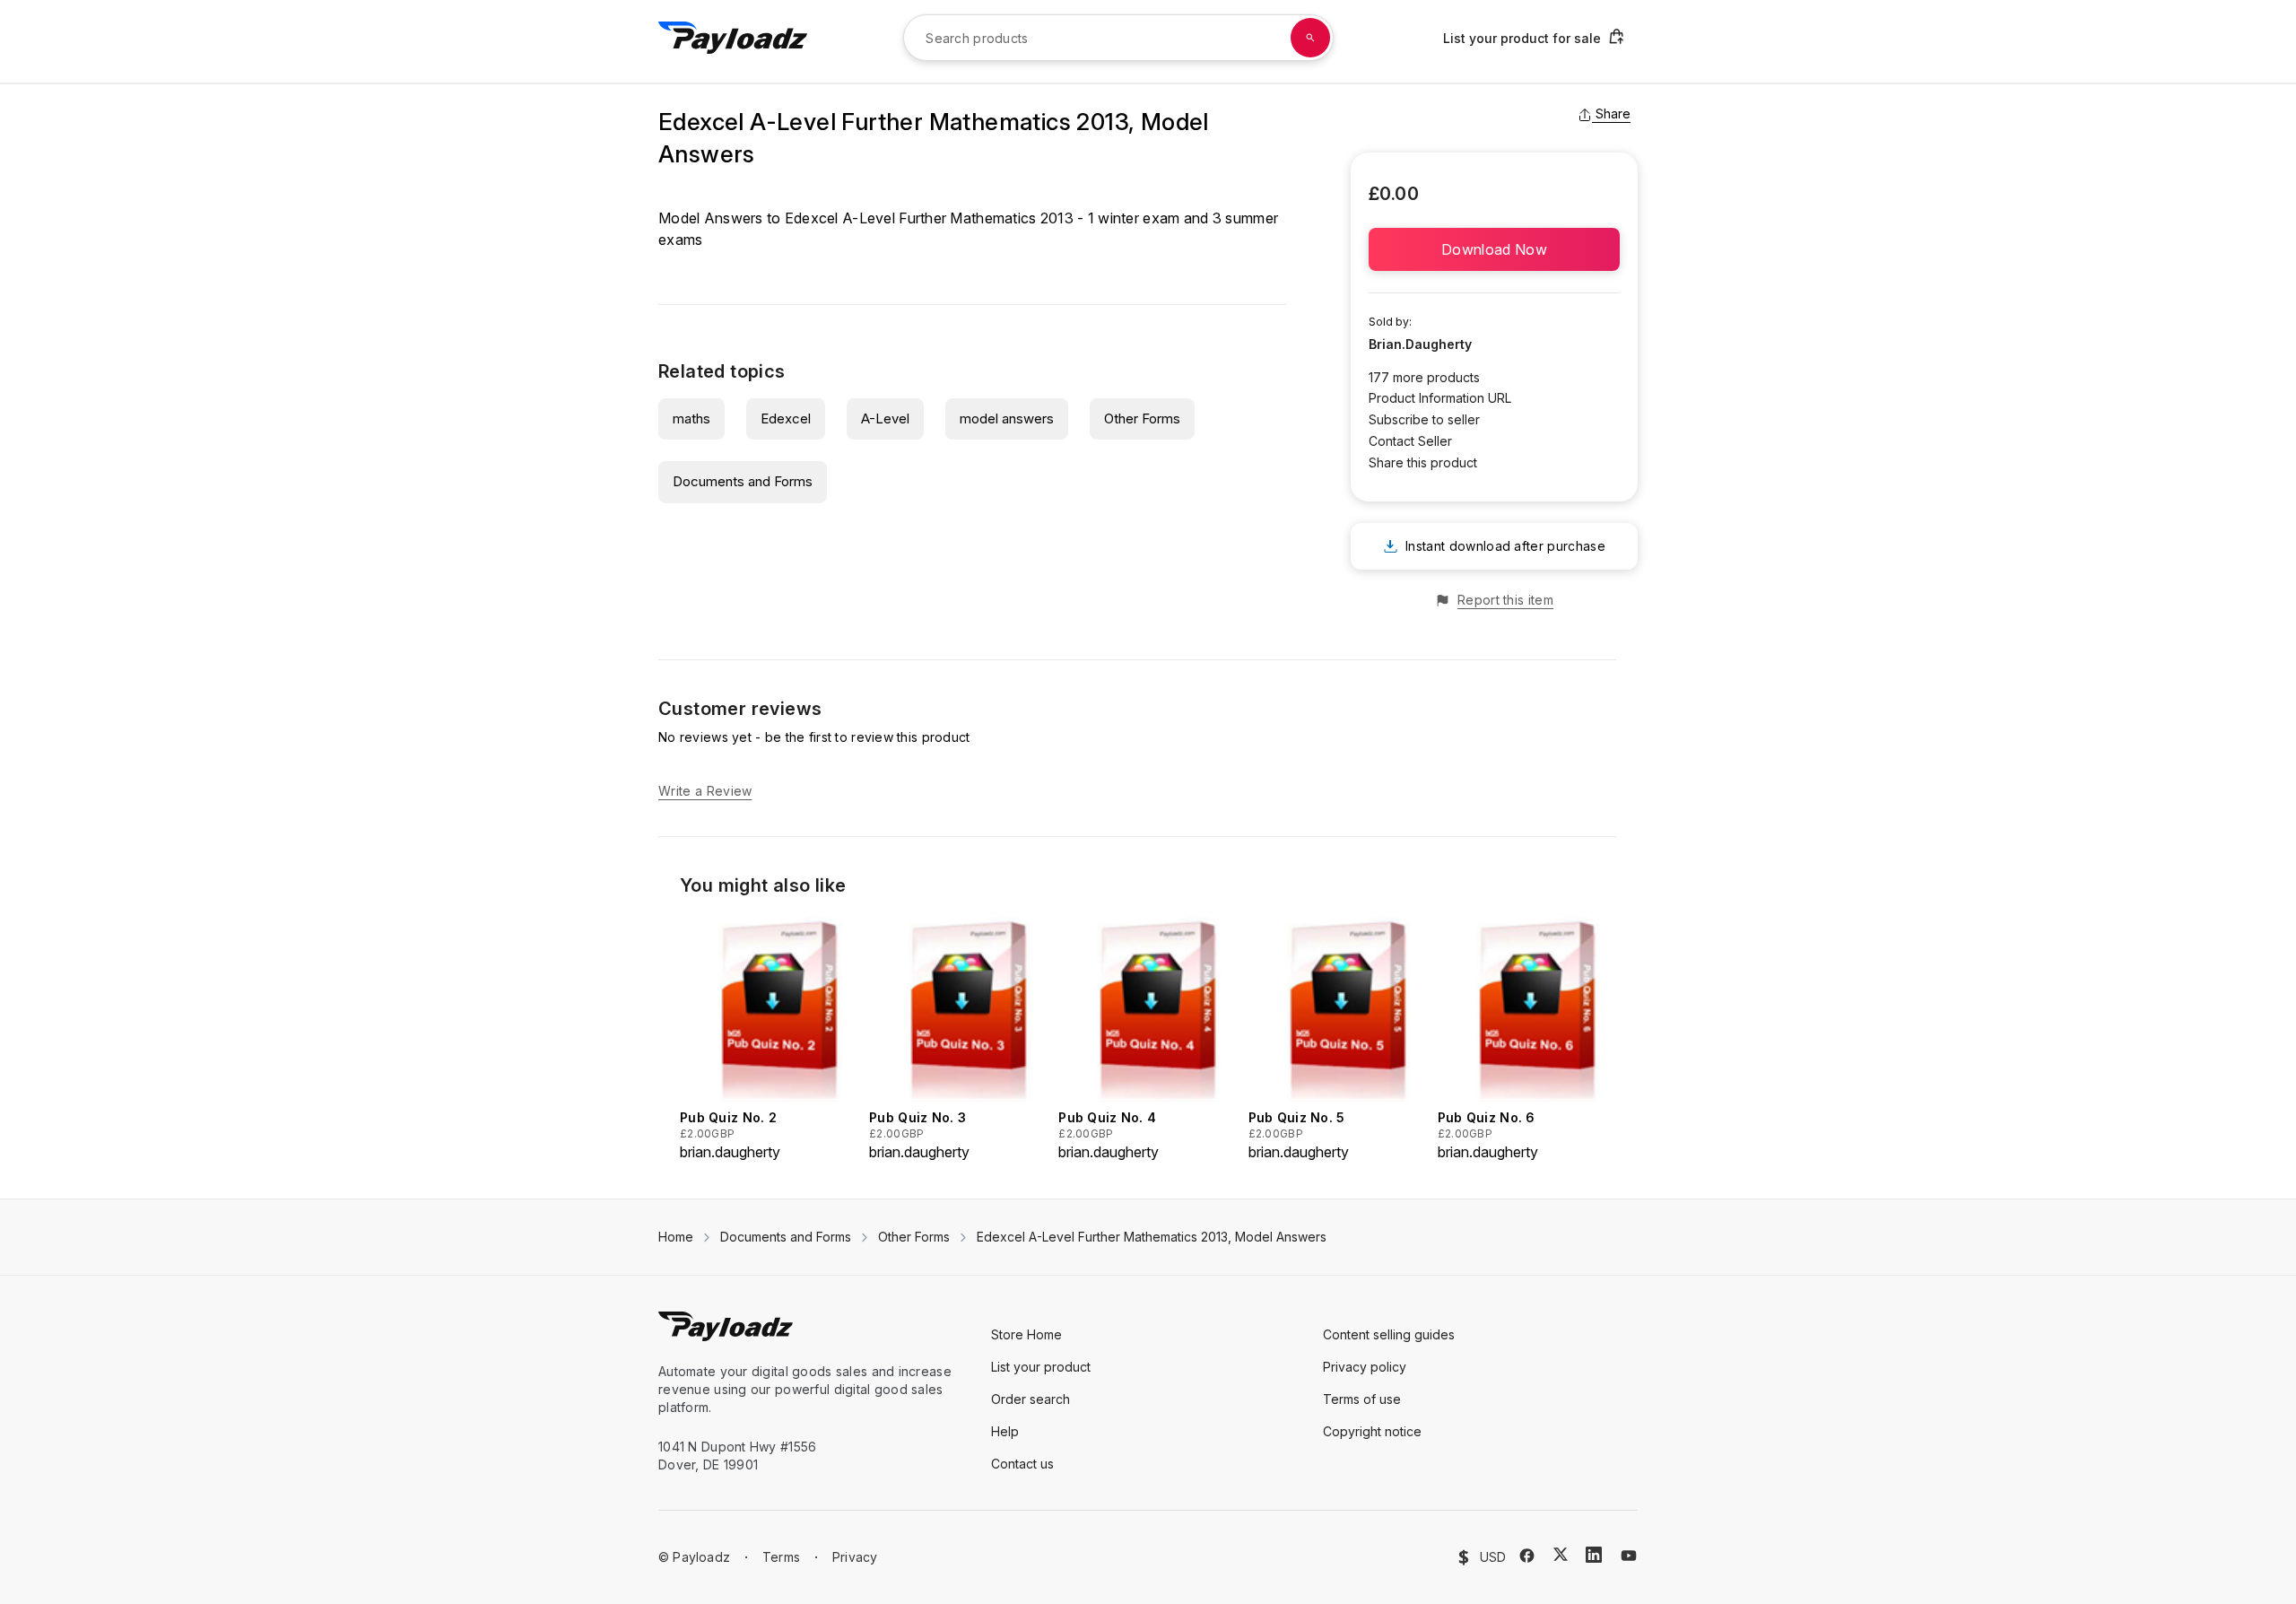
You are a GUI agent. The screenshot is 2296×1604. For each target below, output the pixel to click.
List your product (1041, 1367)
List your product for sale (1522, 38)
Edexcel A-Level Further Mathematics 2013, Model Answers (1152, 1237)
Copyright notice (1372, 1431)
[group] (769, 1037)
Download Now (1494, 249)
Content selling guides (1389, 1334)
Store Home (1026, 1334)
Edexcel (786, 418)
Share (1613, 113)
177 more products (1424, 377)
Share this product (1423, 462)
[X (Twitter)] (1561, 1554)
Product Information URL (1440, 398)
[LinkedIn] (1594, 1555)
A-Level (885, 418)
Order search (1031, 1399)
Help (1005, 1431)
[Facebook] (1527, 1556)
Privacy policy (1365, 1367)
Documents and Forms (743, 481)
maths (691, 418)
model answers (1007, 418)
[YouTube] (1629, 1556)
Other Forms (1142, 418)
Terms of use (1362, 1399)
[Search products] (1310, 38)
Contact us (1022, 1464)
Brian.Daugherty (1420, 344)
